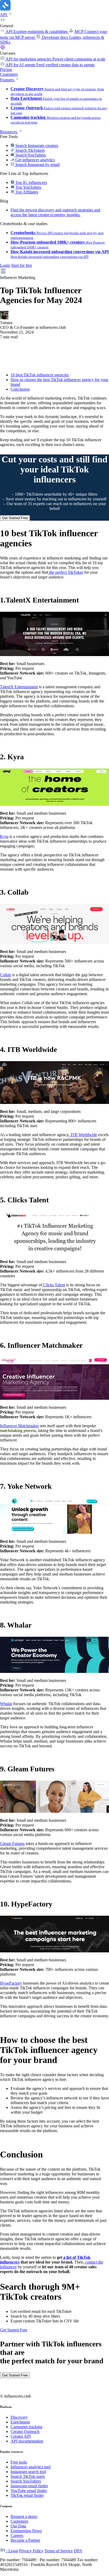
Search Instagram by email (37, 165)
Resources (9, 132)
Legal (13, 2551)
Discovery (19, 2417)
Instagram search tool (28, 2472)
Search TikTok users (28, 2476)
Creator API (21, 2436)
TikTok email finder (27, 2495)
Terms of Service (59, 2551)
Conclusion (20, 389)
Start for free (22, 265)
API (4, 15)
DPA (78, 2551)
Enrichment (20, 2422)
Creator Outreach (25, 2432)
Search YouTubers (30, 155)
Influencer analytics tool (31, 2467)
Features (8, 80)
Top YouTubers (28, 187)
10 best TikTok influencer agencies (40, 375)
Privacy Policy (31, 2551)
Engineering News (26, 2531)
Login (5, 265)
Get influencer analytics (35, 160)
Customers (9, 74)
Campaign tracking (26, 2427)
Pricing (6, 70)
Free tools (19, 2462)
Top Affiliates (26, 192)
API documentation (27, 2441)
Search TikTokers (29, 150)
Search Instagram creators (36, 146)
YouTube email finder (29, 2491)
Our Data (18, 2526)
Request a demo (24, 2516)
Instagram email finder (29, 2486)
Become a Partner (25, 2540)
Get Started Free (15, 518)
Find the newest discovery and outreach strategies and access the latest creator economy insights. (55, 212)
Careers (17, 2535)
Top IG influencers (31, 182)
